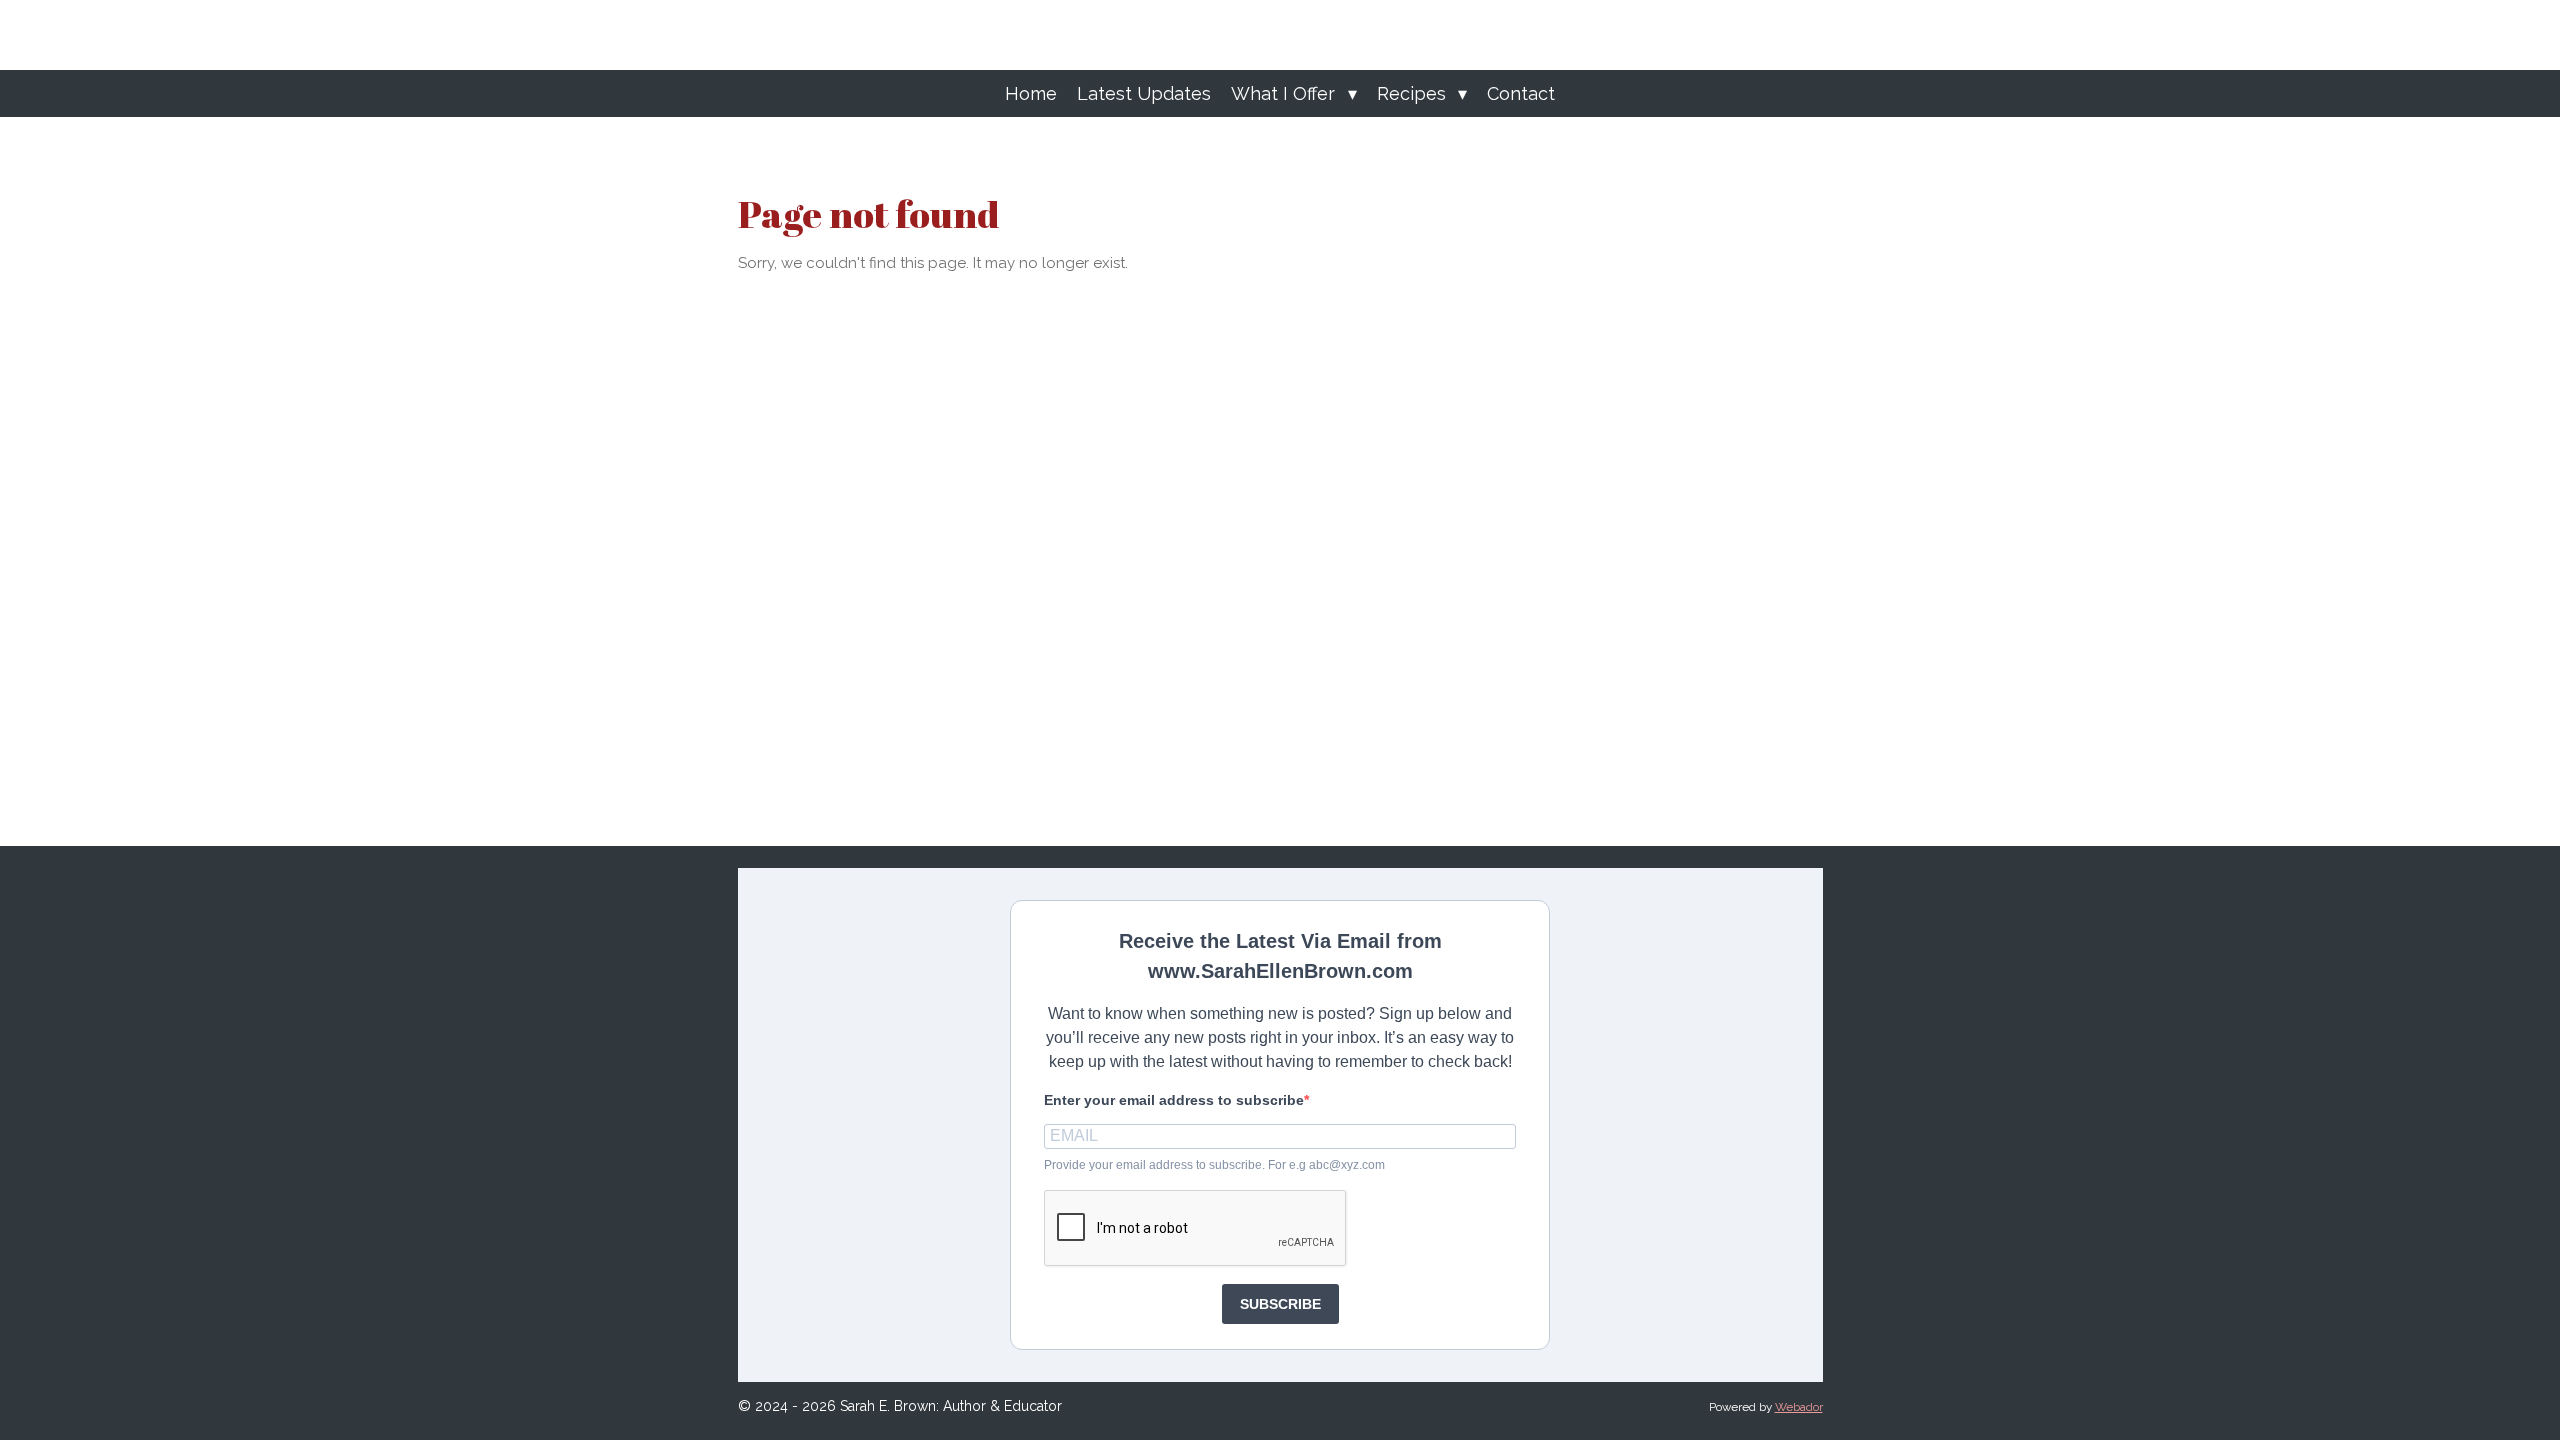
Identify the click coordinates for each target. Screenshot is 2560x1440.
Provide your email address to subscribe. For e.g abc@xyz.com (1214, 1165)
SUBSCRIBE (1280, 1304)
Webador (1799, 1407)
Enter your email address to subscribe (1174, 1100)
